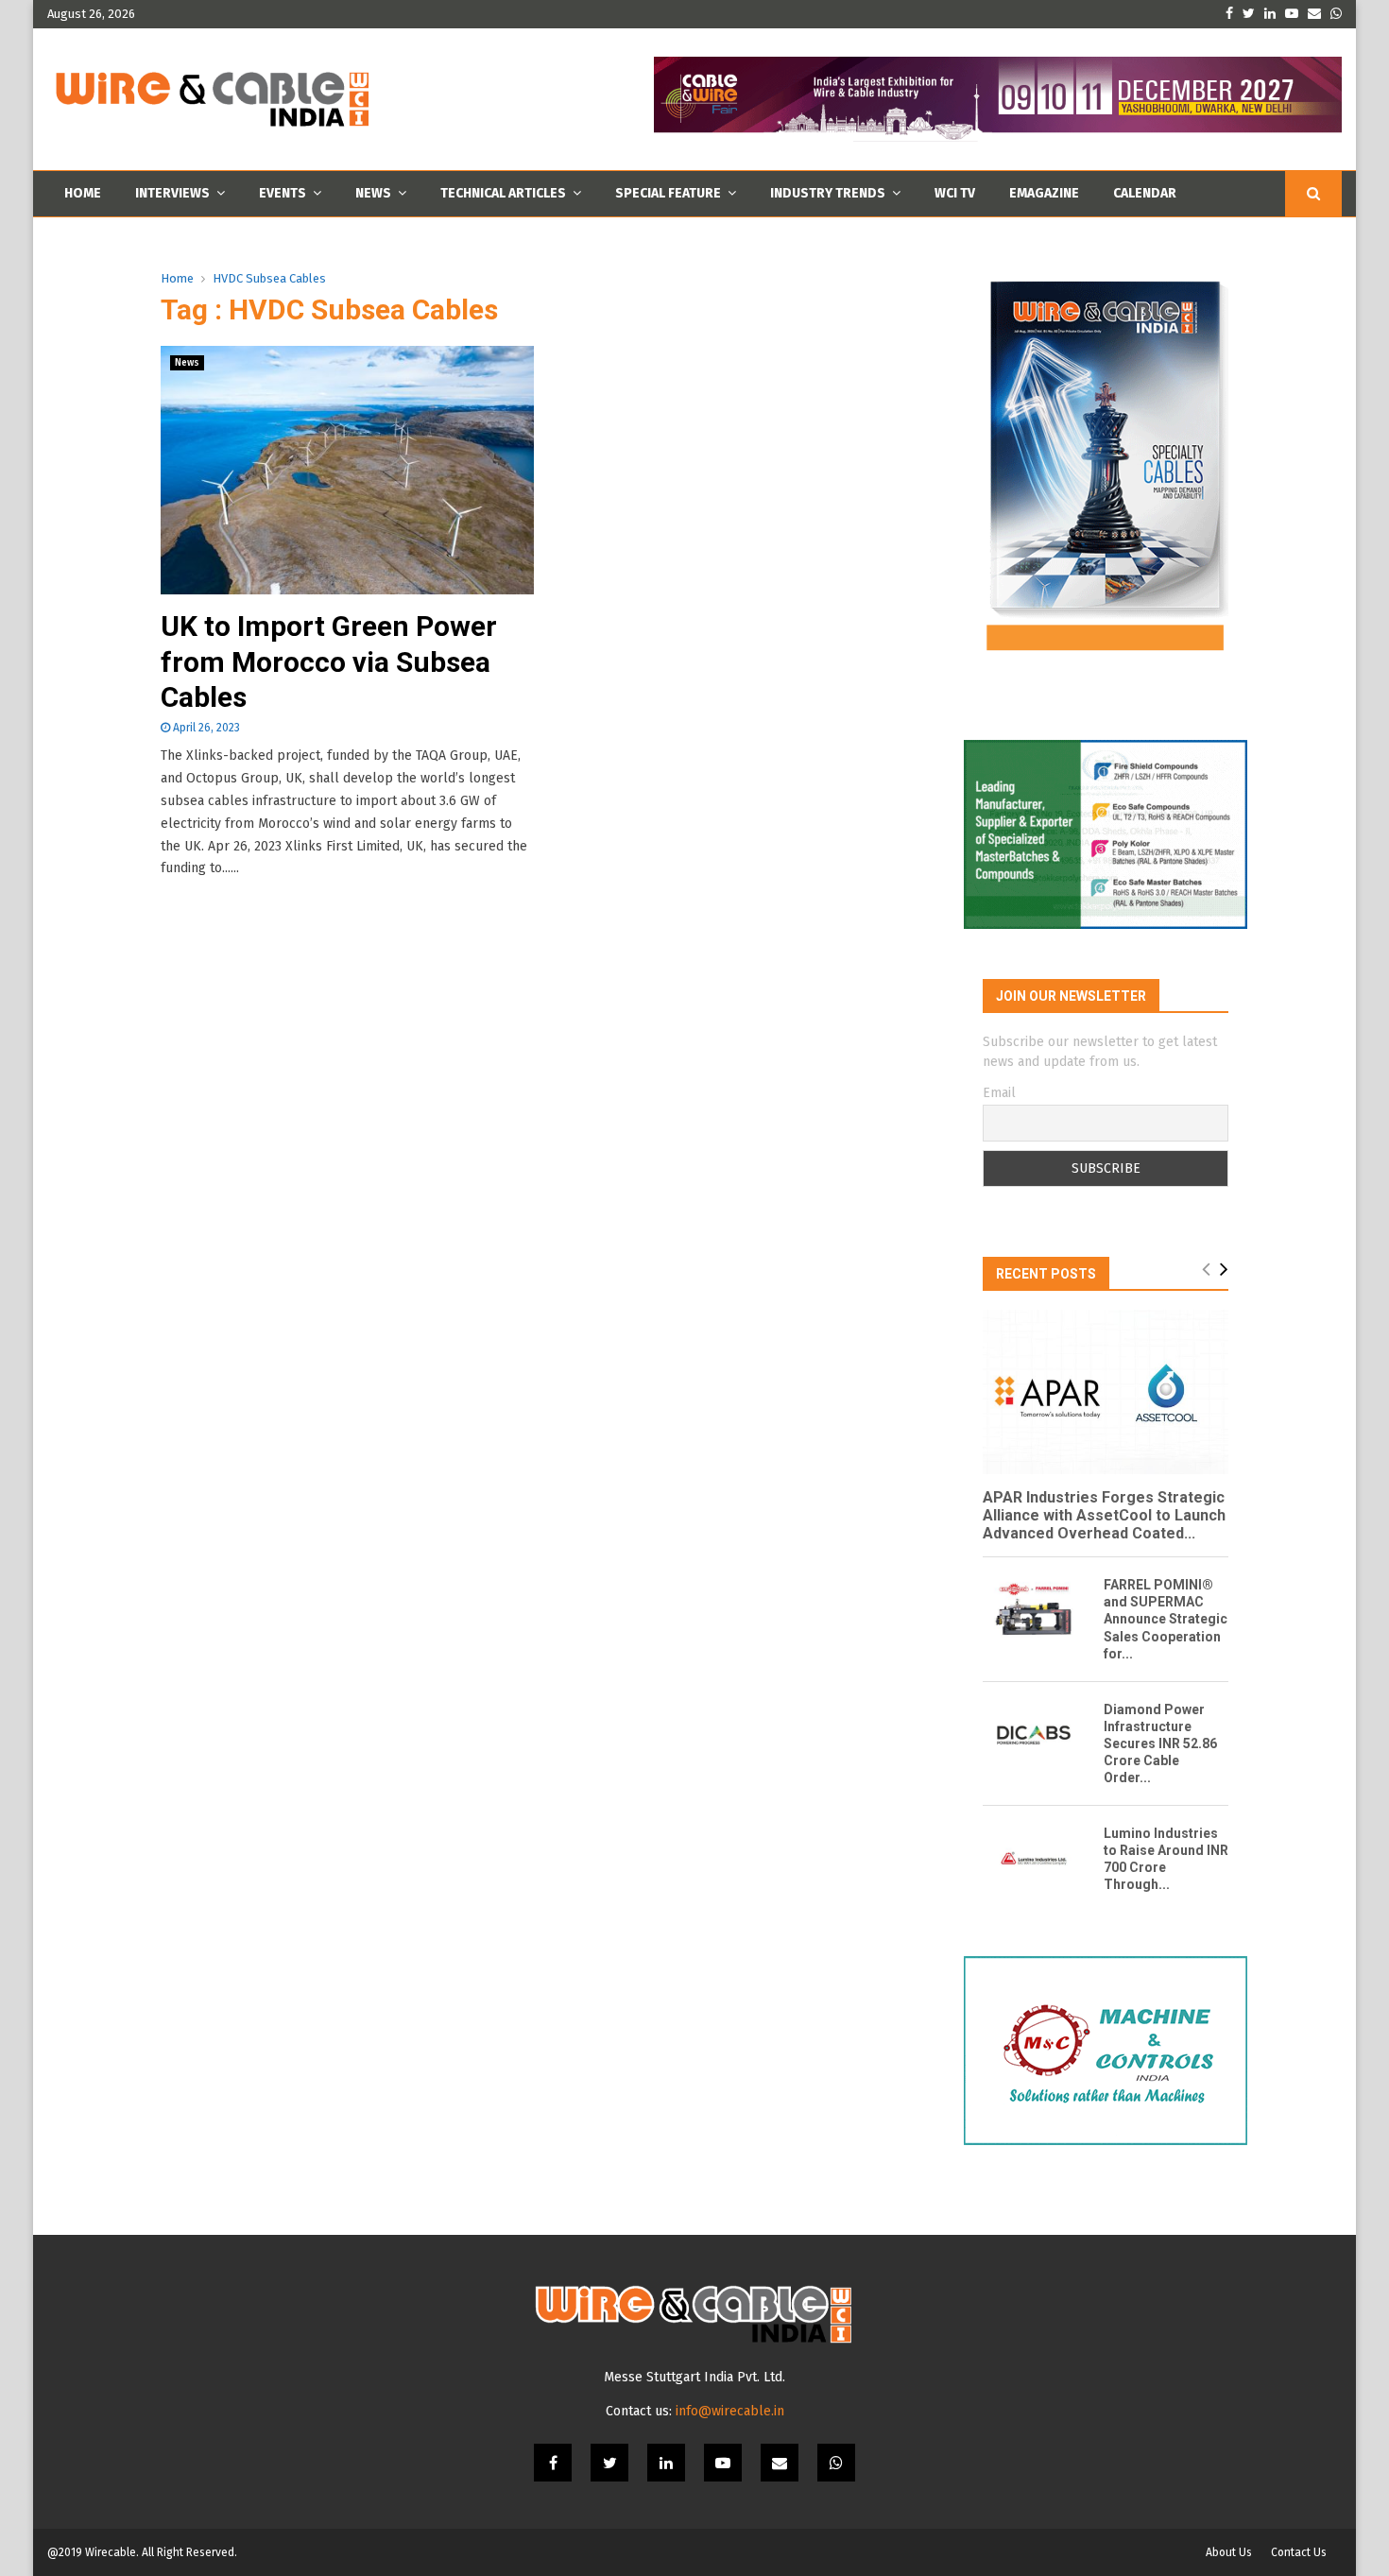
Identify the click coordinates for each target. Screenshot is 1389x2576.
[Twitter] (609, 2463)
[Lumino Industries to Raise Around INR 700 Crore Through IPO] (1034, 1859)
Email (999, 1093)
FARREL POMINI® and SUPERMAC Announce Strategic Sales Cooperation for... (1166, 1619)
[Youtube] (723, 2463)
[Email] (780, 2463)
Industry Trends (828, 193)
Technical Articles (503, 193)
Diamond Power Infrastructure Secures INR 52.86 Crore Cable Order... (1160, 1743)
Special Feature (668, 193)
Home (83, 193)
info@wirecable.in (730, 2411)
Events (283, 193)
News (373, 193)
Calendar (1145, 193)
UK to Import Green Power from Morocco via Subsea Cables (329, 661)
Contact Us (1299, 2552)
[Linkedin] (666, 2463)
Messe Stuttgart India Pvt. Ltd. (694, 2377)
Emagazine (1044, 193)
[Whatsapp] (836, 2463)
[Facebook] (553, 2463)
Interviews (172, 193)
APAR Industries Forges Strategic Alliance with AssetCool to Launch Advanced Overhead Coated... (1104, 1515)
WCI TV (955, 193)
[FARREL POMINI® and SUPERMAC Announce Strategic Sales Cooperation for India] (1034, 1610)
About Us (1229, 2552)
